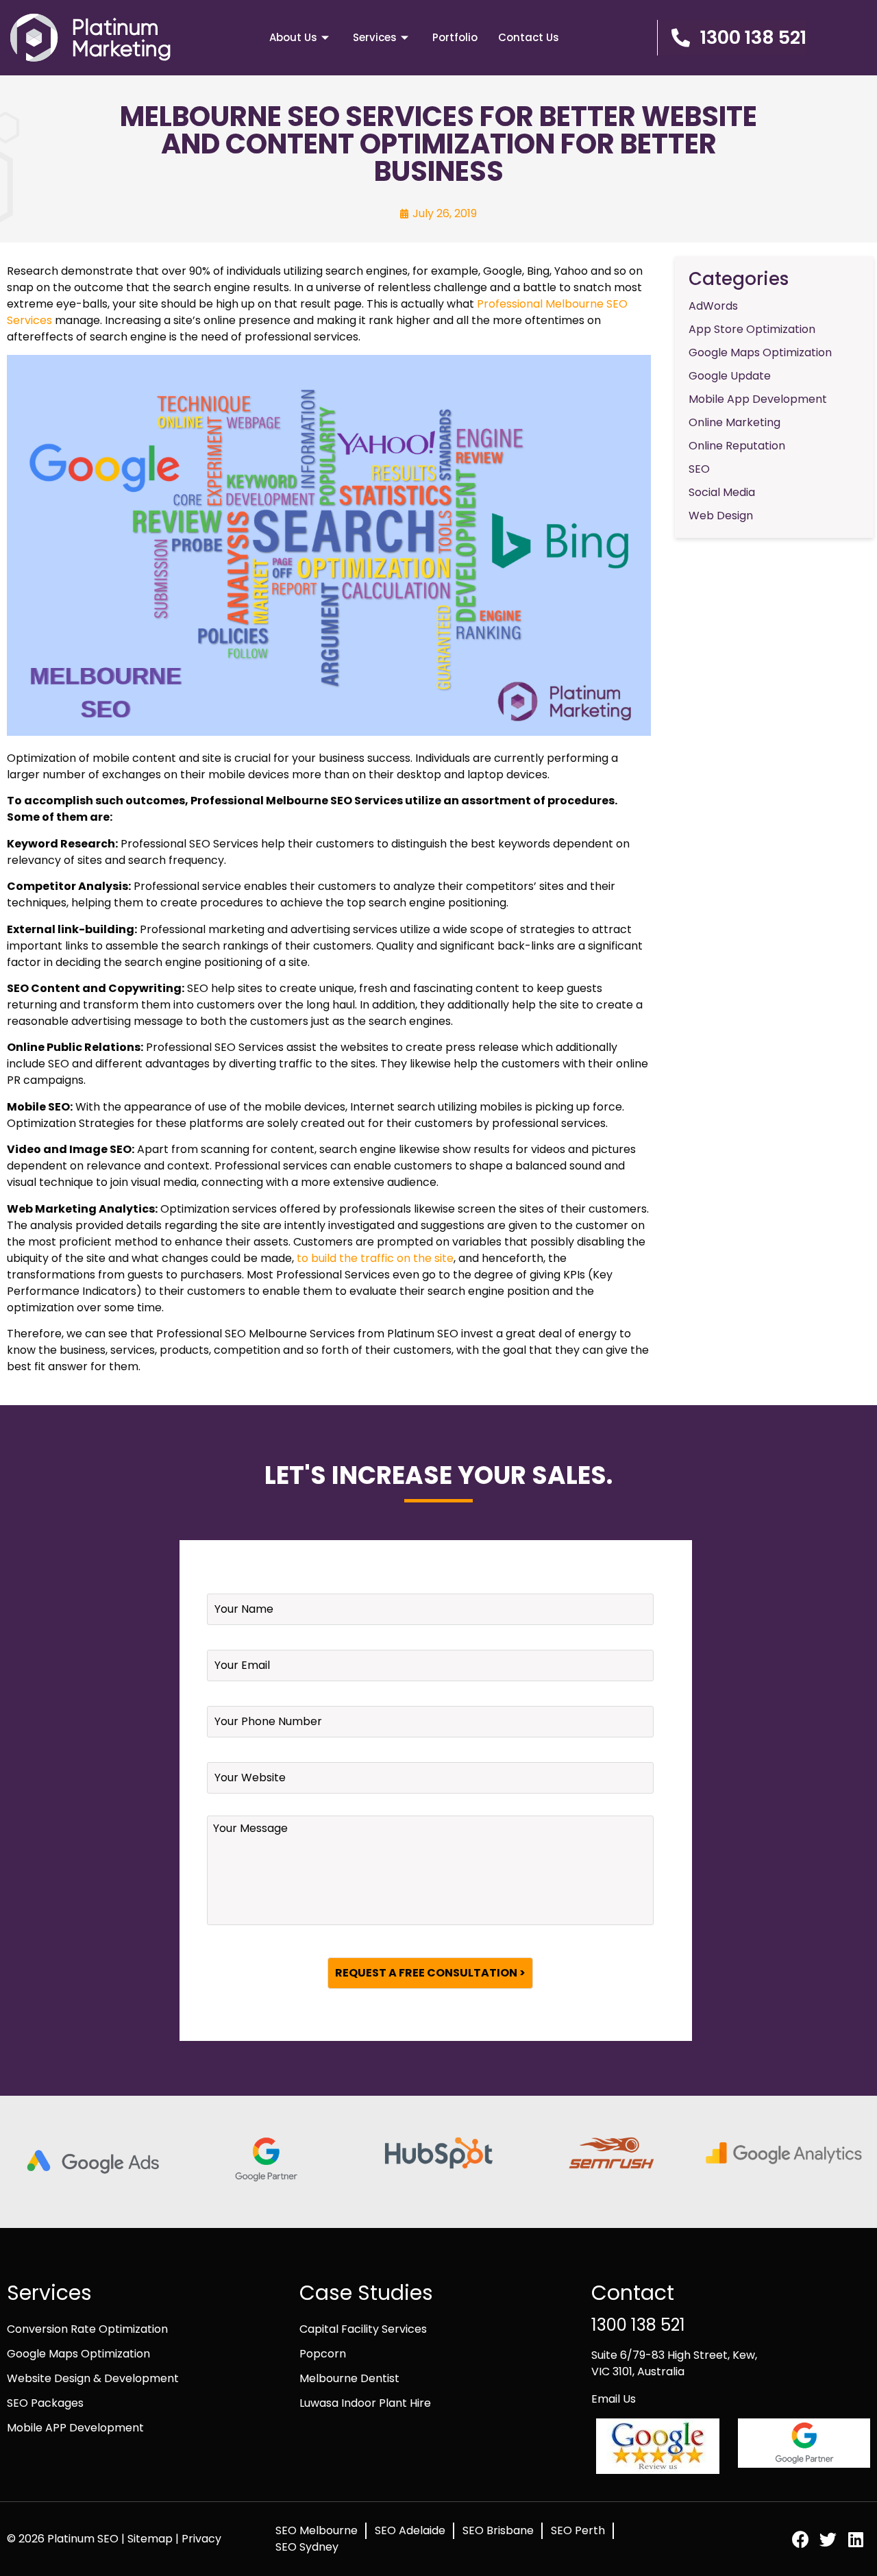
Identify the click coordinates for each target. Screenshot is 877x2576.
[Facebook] (801, 2539)
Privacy (201, 2539)
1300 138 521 (638, 2325)
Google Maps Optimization (78, 2354)
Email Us (614, 2399)
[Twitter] (828, 2539)
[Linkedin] (855, 2539)
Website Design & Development (93, 2378)
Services (375, 37)
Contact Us (529, 37)
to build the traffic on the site (375, 1258)
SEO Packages (45, 2403)
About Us (293, 37)
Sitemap (151, 2539)
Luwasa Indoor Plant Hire (365, 2403)
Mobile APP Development (75, 2428)
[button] (732, 38)
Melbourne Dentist (349, 2378)
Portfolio (455, 37)
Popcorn (323, 2354)
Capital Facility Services (363, 2329)
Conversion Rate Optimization (87, 2329)
